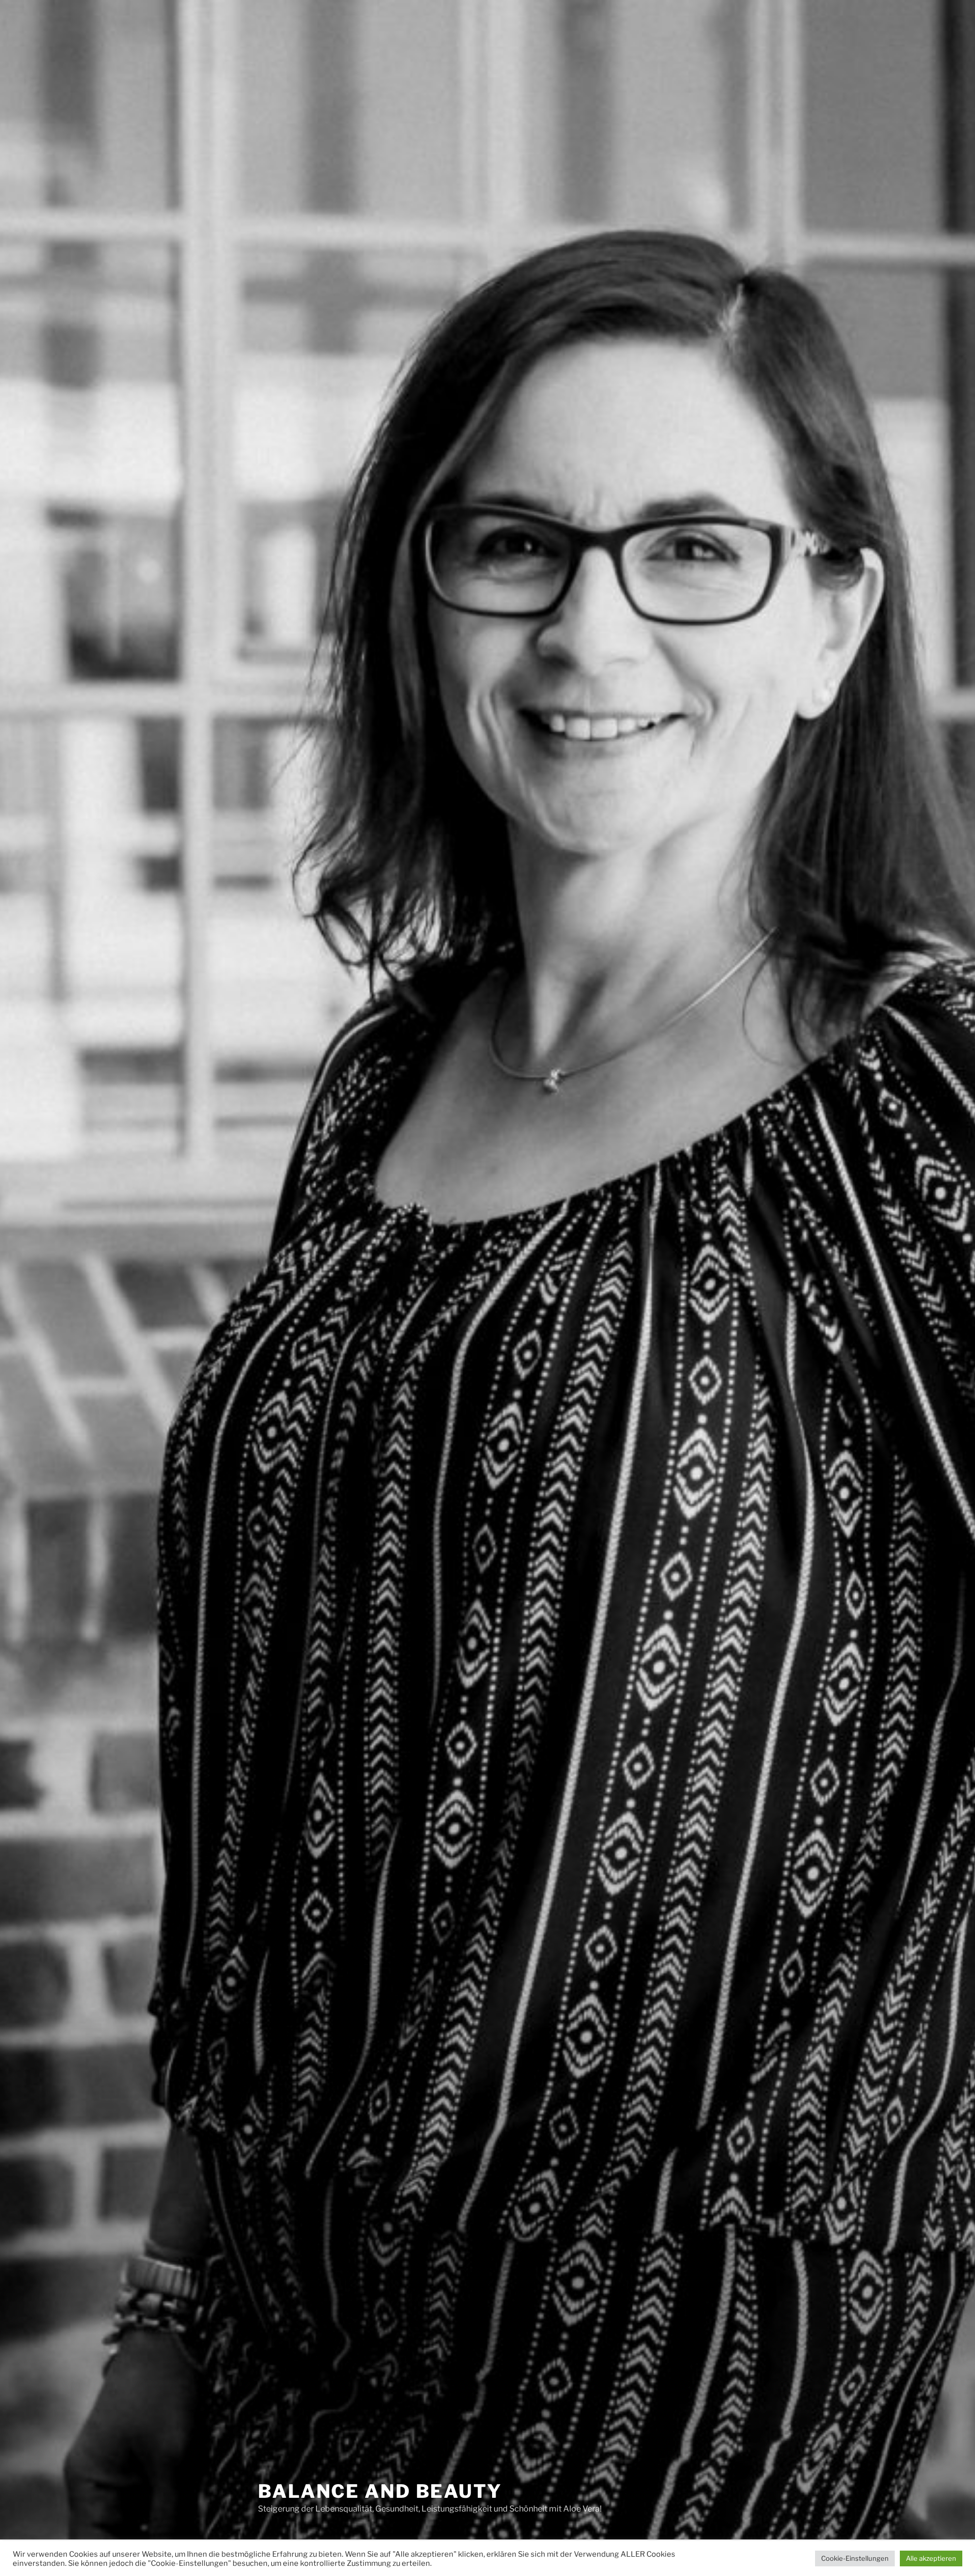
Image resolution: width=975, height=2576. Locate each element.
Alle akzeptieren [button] (931, 2558)
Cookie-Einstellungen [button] (855, 2558)
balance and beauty (380, 2491)
